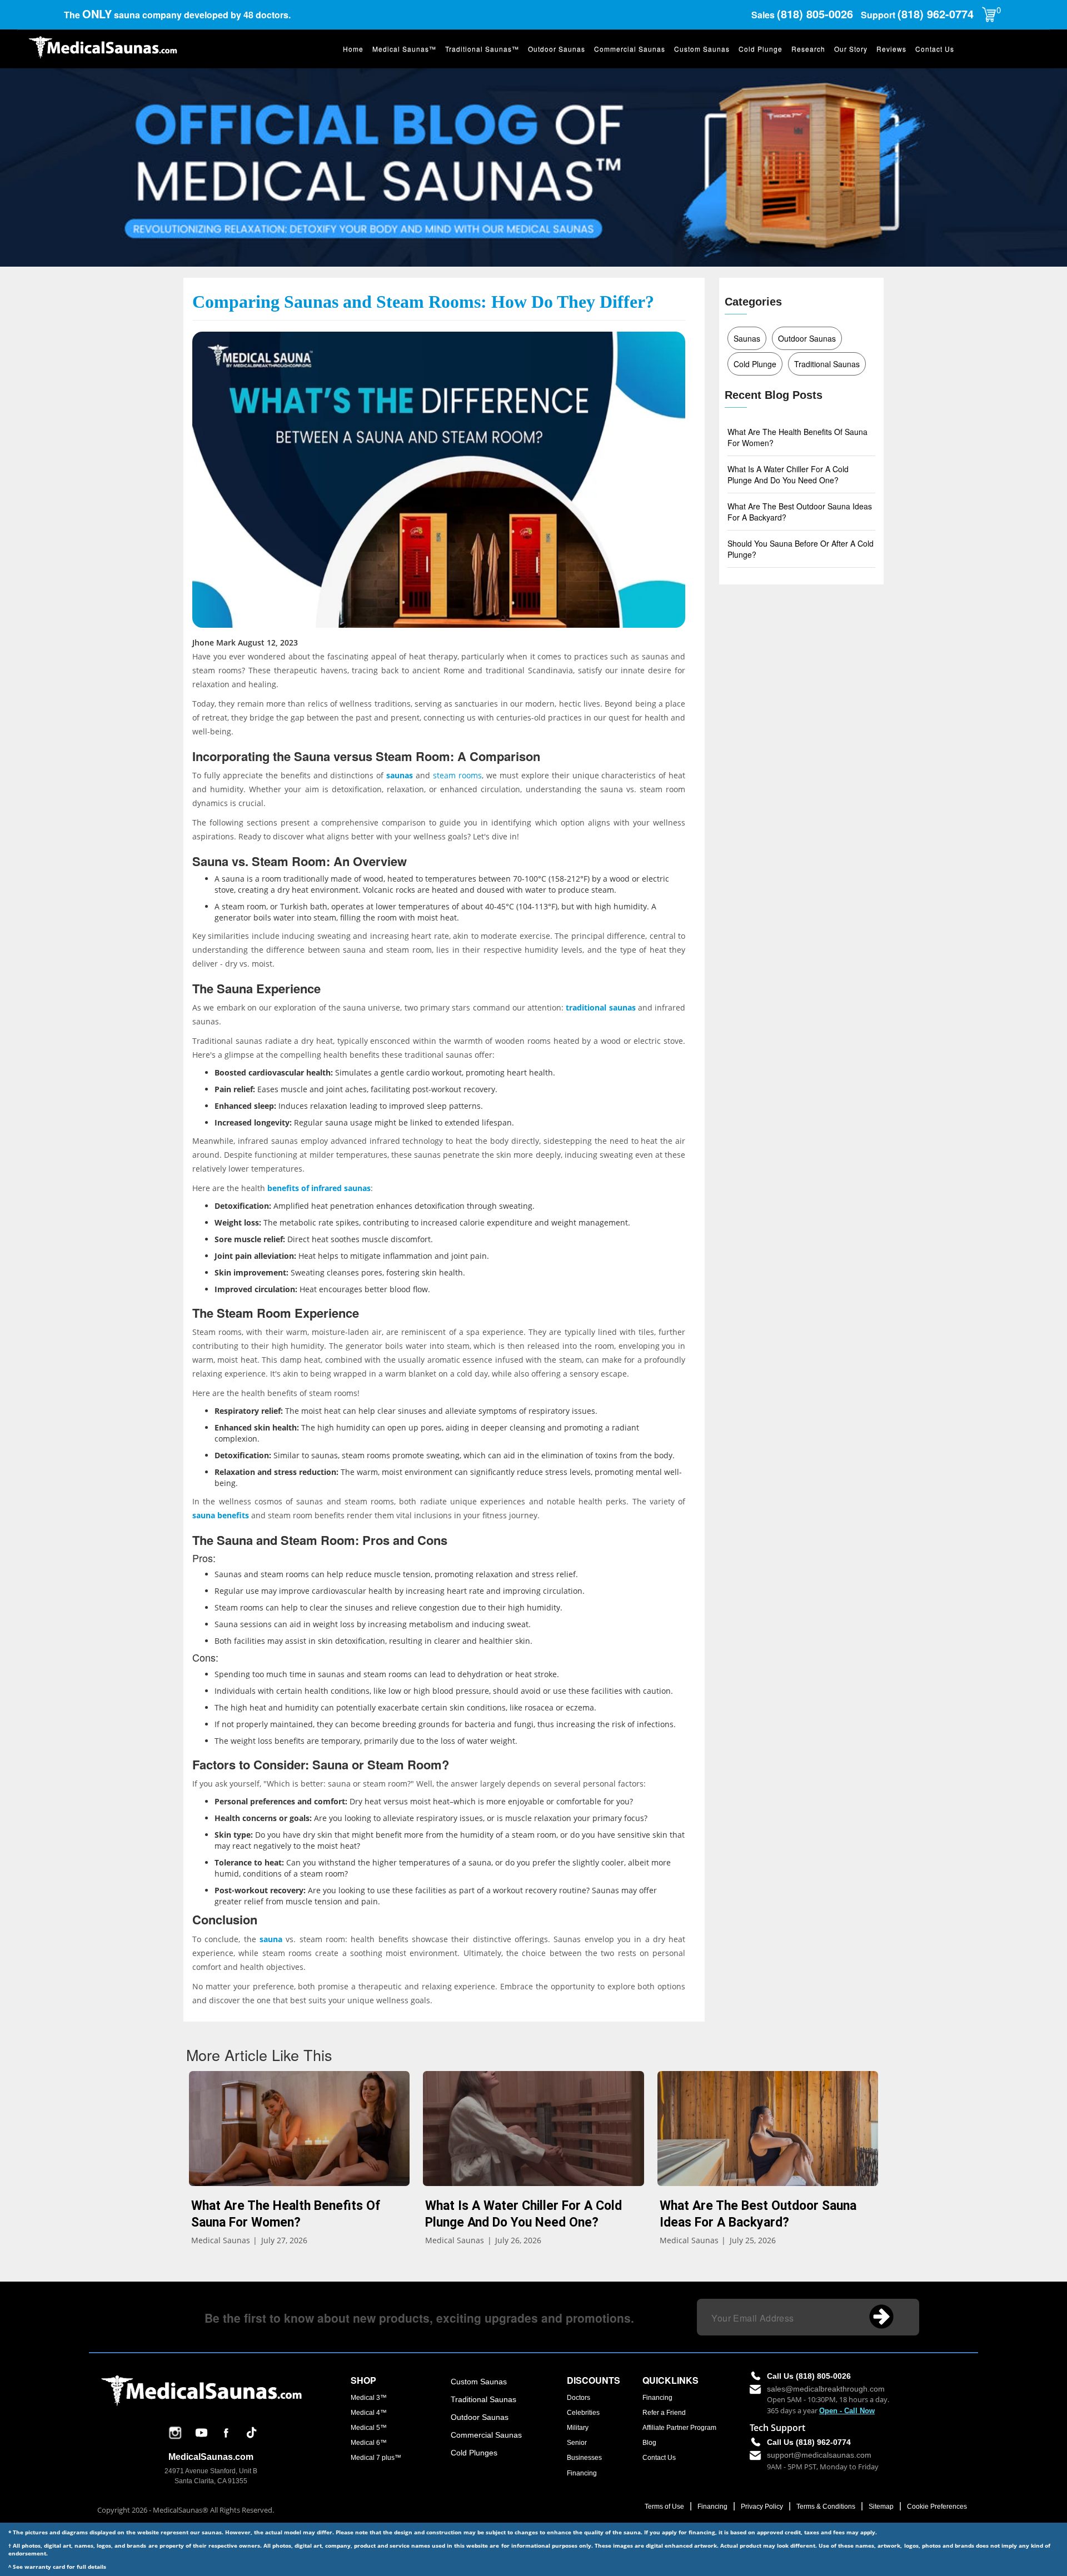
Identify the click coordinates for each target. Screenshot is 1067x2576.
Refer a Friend (664, 2413)
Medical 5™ (369, 2428)
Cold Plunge (761, 49)
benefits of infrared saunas (319, 1188)
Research (808, 49)
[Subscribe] (885, 2320)
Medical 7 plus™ (376, 2458)
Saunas (747, 338)
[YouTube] (201, 2441)
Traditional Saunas (827, 364)
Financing (582, 2473)
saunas (400, 775)
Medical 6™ (369, 2443)
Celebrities (583, 2413)
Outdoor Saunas (557, 49)
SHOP (363, 2380)
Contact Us (935, 49)
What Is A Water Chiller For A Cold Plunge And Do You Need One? (788, 474)
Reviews (891, 49)
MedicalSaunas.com (211, 2457)
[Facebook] (226, 2439)
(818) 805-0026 (817, 14)
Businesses (584, 2458)
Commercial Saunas (630, 49)
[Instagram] (175, 2441)
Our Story (851, 49)
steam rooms (457, 775)
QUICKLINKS (670, 2380)
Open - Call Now (847, 2411)
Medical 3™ (369, 2398)
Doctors (579, 2398)
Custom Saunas (702, 49)
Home (353, 49)
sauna (271, 1939)
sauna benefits (221, 1515)
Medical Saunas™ (404, 49)
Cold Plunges (474, 2453)
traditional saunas (600, 1007)
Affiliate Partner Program (679, 2428)
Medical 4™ (369, 2413)
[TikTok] (251, 2441)
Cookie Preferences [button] (937, 2507)
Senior (577, 2443)
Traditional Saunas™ (482, 49)
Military (578, 2428)
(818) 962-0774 (936, 14)
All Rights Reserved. (242, 2510)
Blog (649, 2443)
